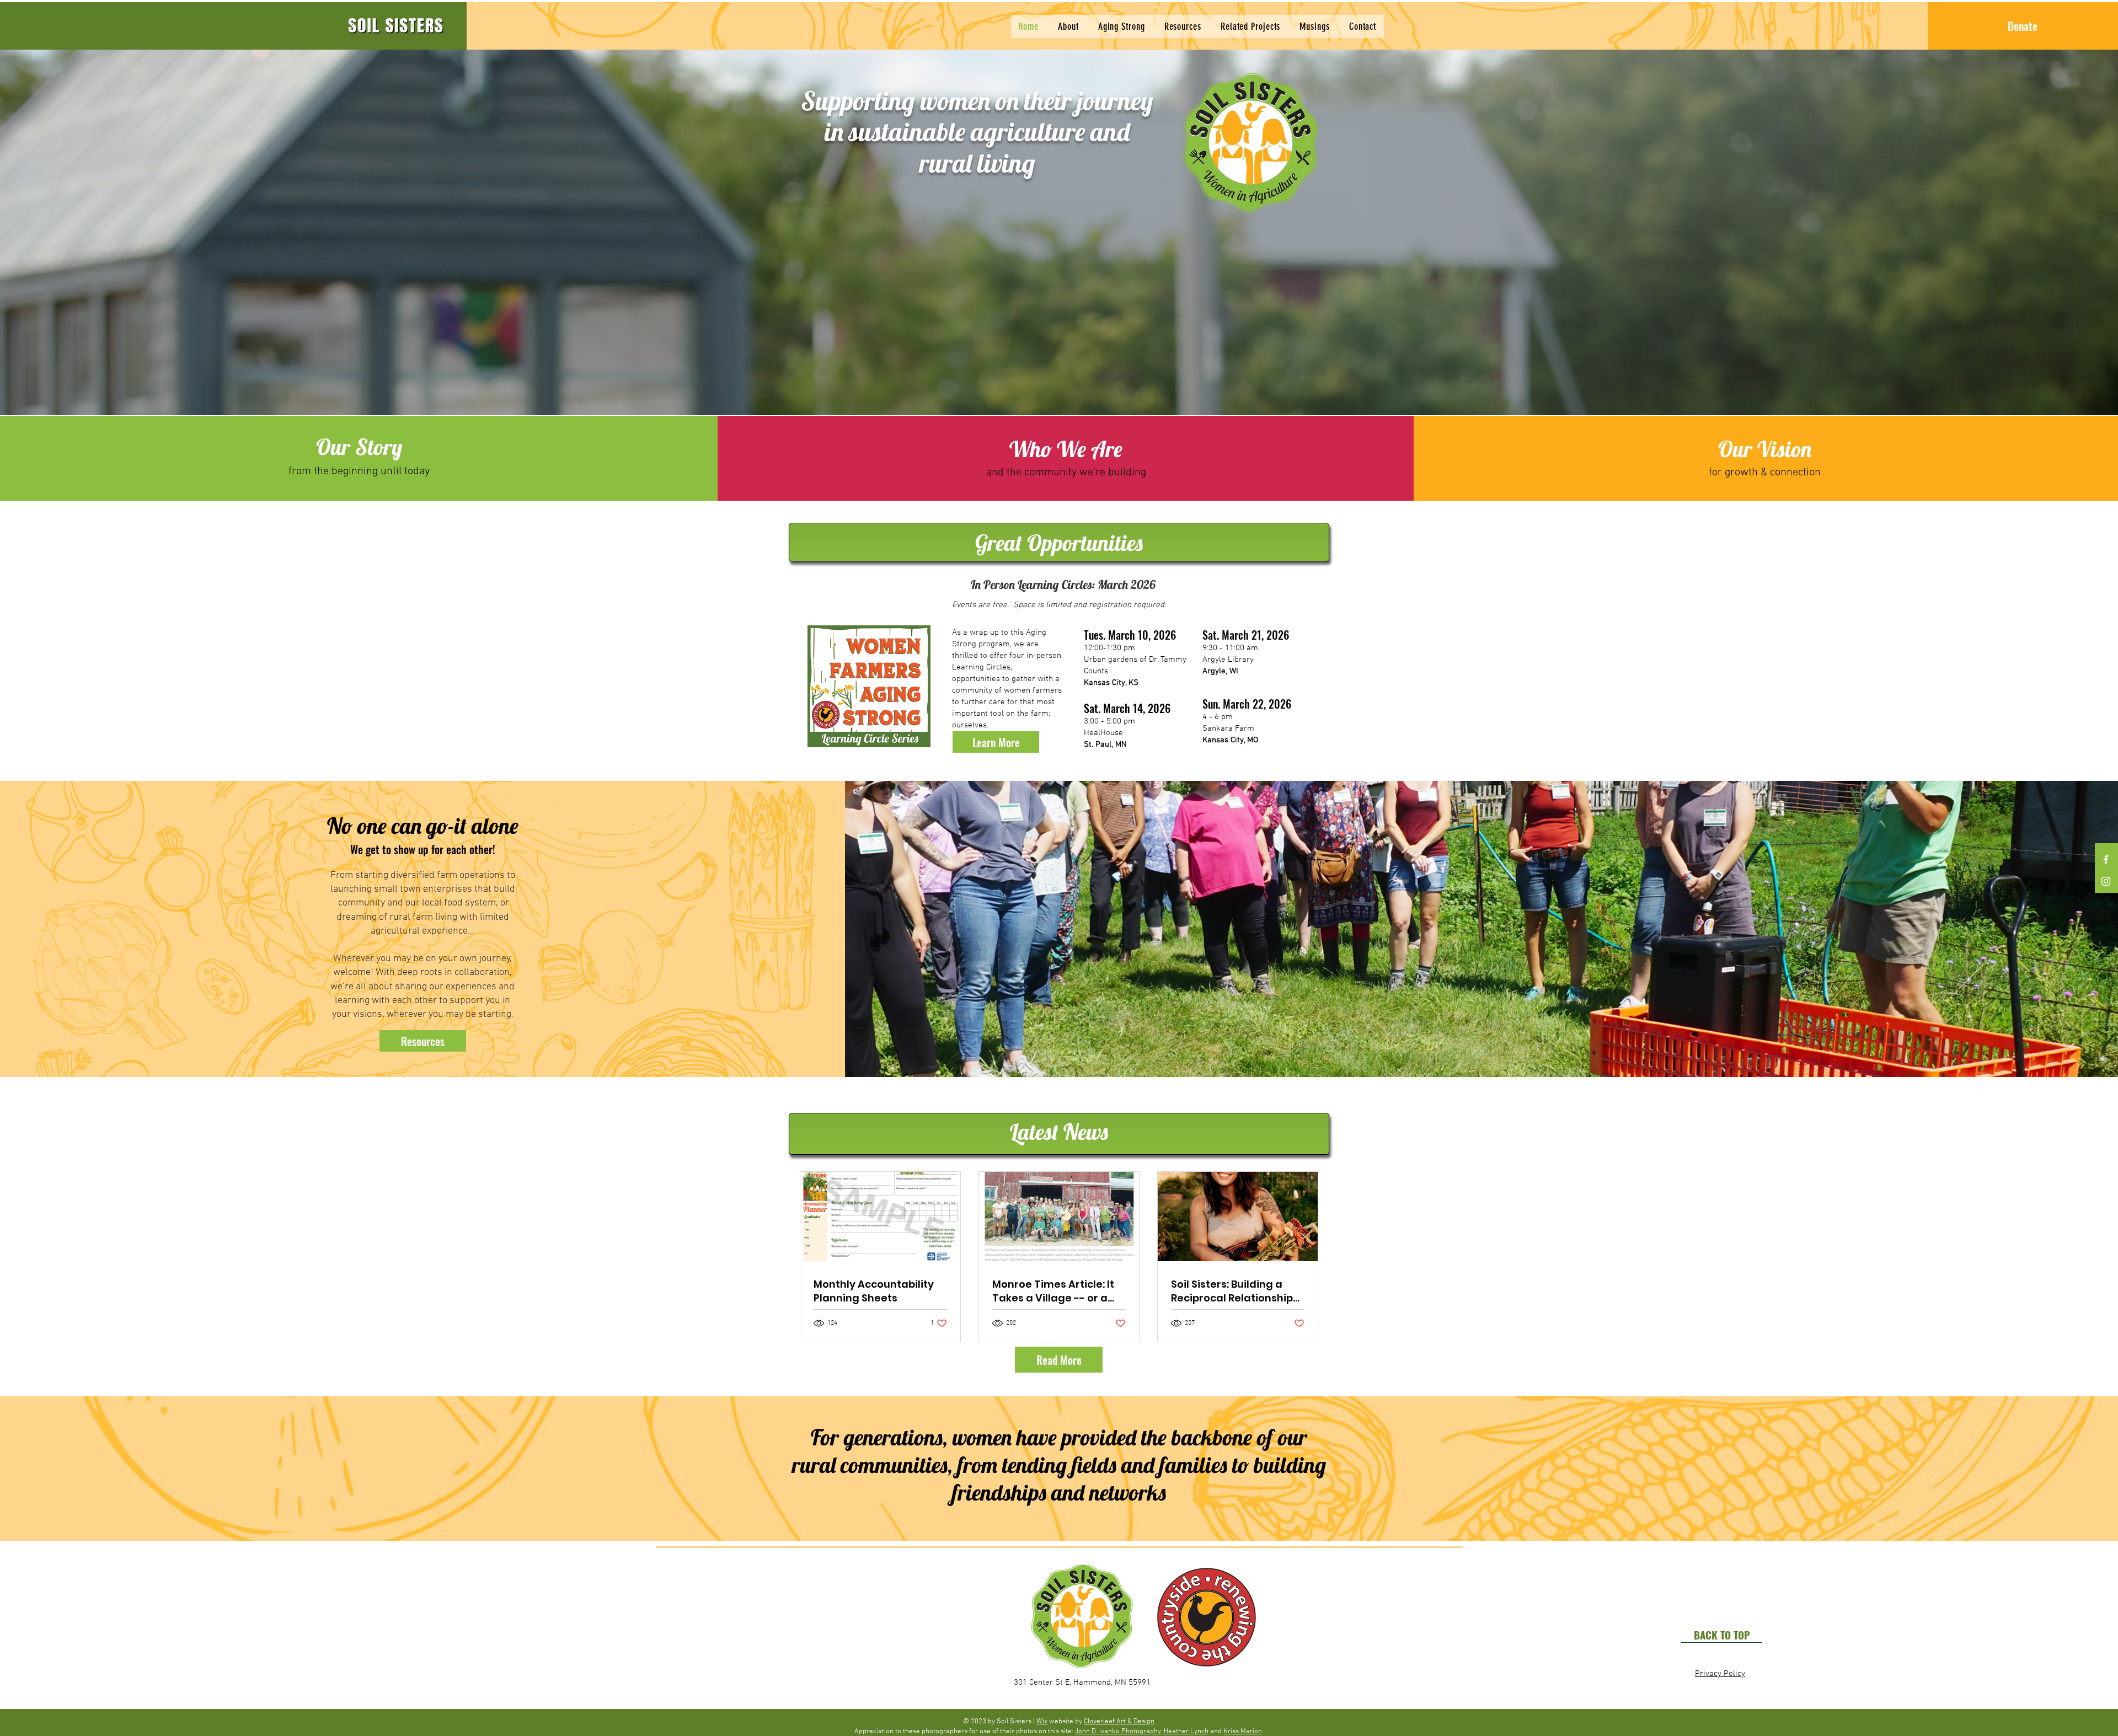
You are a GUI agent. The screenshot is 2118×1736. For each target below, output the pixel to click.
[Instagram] (2106, 881)
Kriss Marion (1243, 1732)
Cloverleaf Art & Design (1119, 1722)
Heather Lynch (1186, 1732)
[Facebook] (2106, 860)
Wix (1042, 1722)
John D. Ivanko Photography (1118, 1732)
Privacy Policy (1720, 1674)
